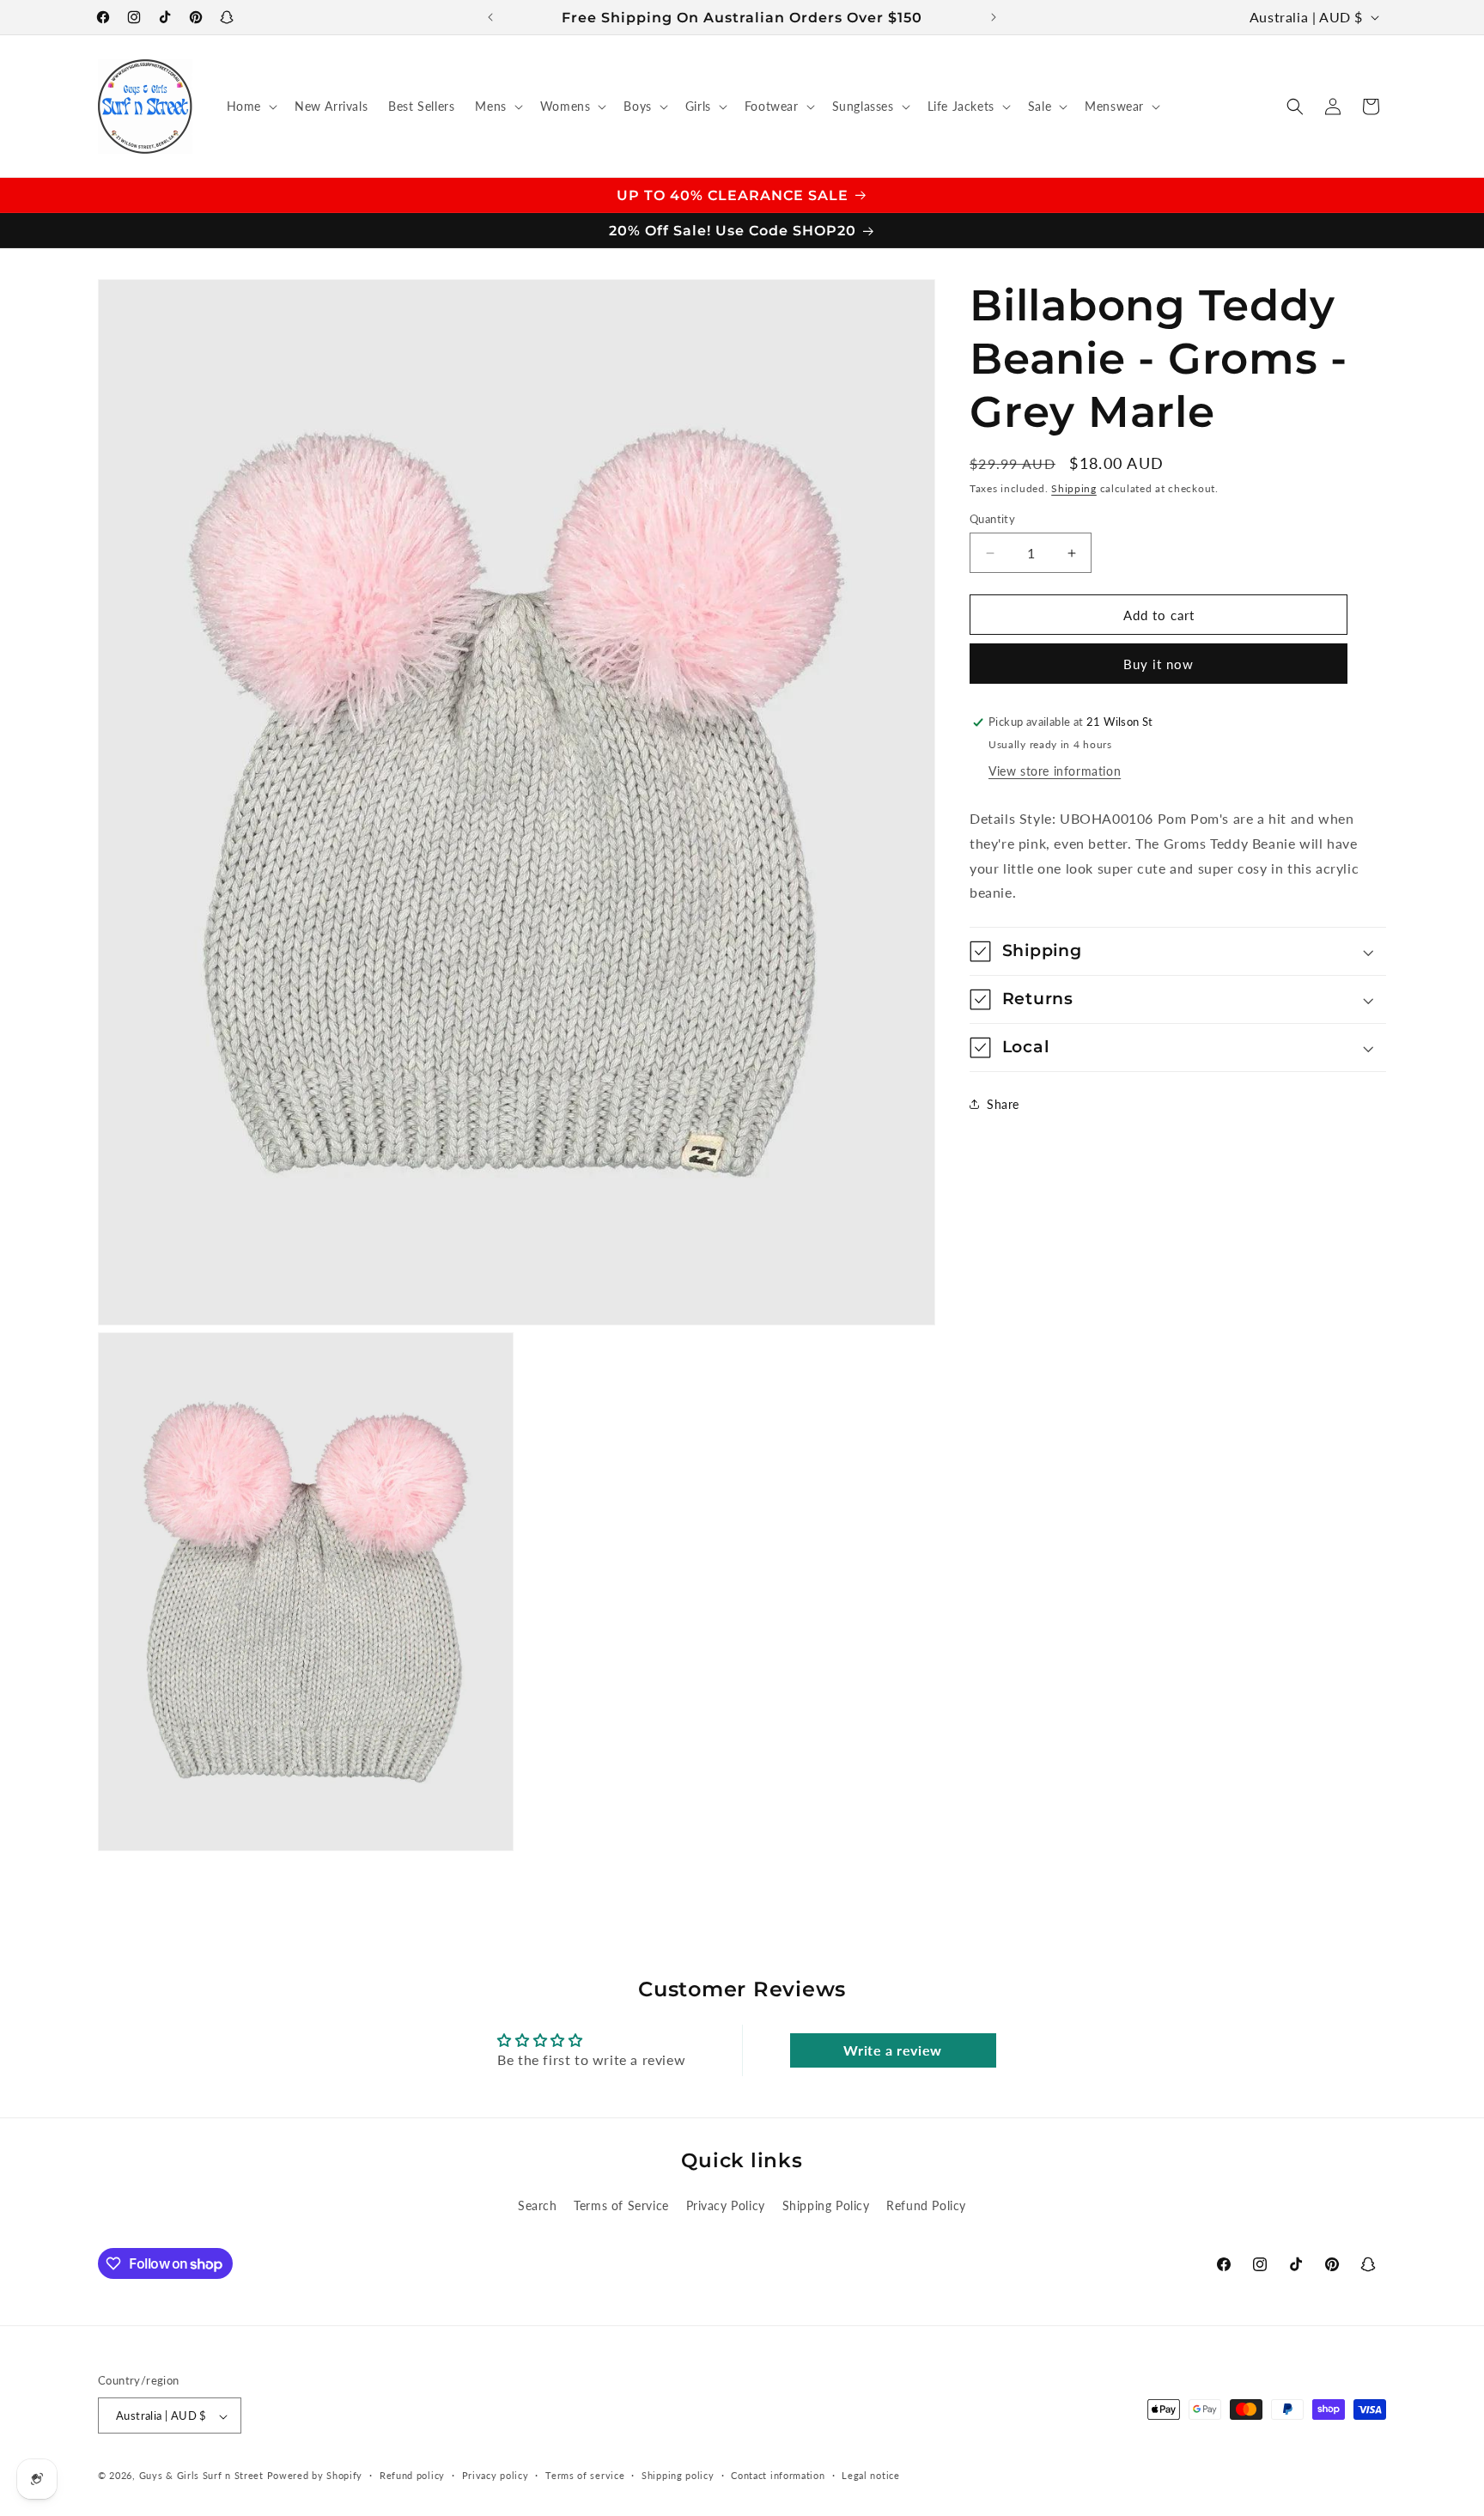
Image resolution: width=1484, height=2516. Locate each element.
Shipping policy (678, 2475)
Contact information (778, 2475)
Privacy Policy (726, 2205)
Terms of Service (621, 2205)
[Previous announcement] (490, 17)
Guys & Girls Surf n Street (201, 2476)
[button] (250, 107)
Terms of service (585, 2475)
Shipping (1074, 488)
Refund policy (412, 2475)
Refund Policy (926, 2205)
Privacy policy (496, 2475)
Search (538, 2205)
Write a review (892, 2050)
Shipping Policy (826, 2205)
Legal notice (870, 2475)
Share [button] (1003, 1104)
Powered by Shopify (315, 2476)
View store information (1055, 771)
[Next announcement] (994, 17)
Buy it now (1159, 664)
